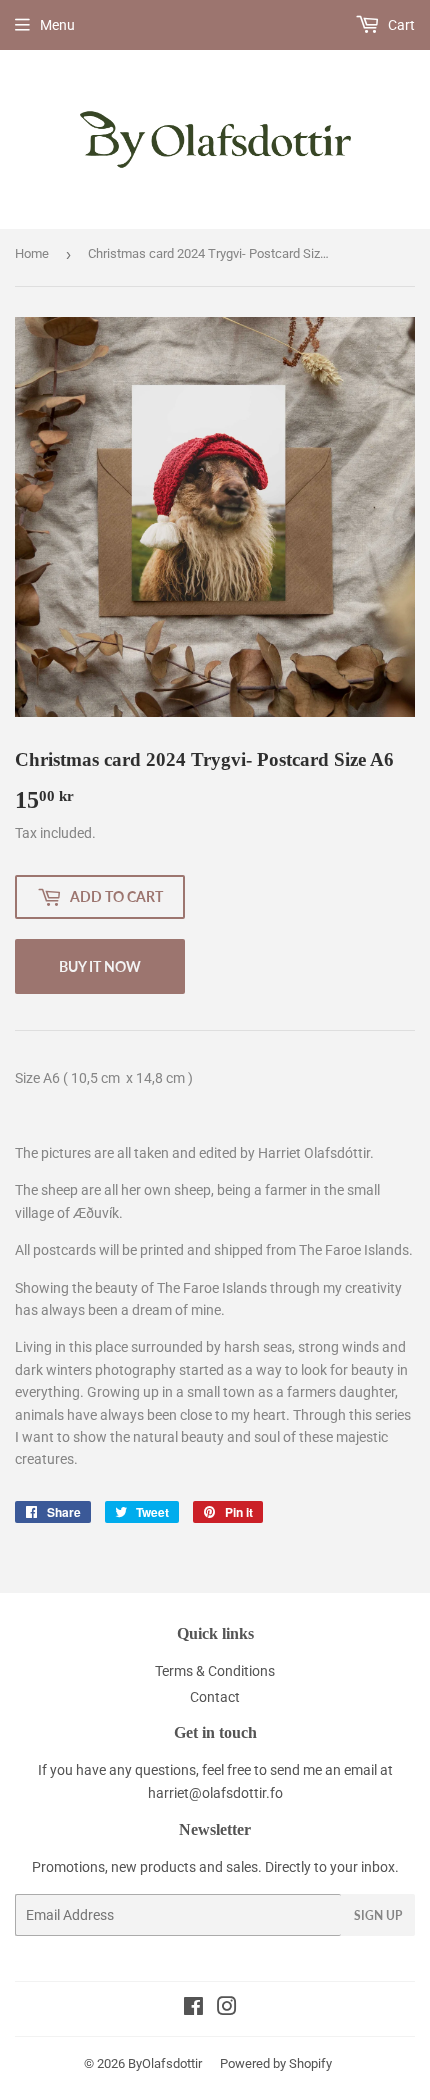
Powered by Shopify (276, 2063)
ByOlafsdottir (165, 2063)
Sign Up (378, 1915)
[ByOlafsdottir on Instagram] (227, 2009)
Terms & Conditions (215, 1671)
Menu (57, 25)
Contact (215, 1697)
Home (32, 253)
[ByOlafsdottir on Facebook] (193, 2009)
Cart (400, 25)
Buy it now (100, 966)
